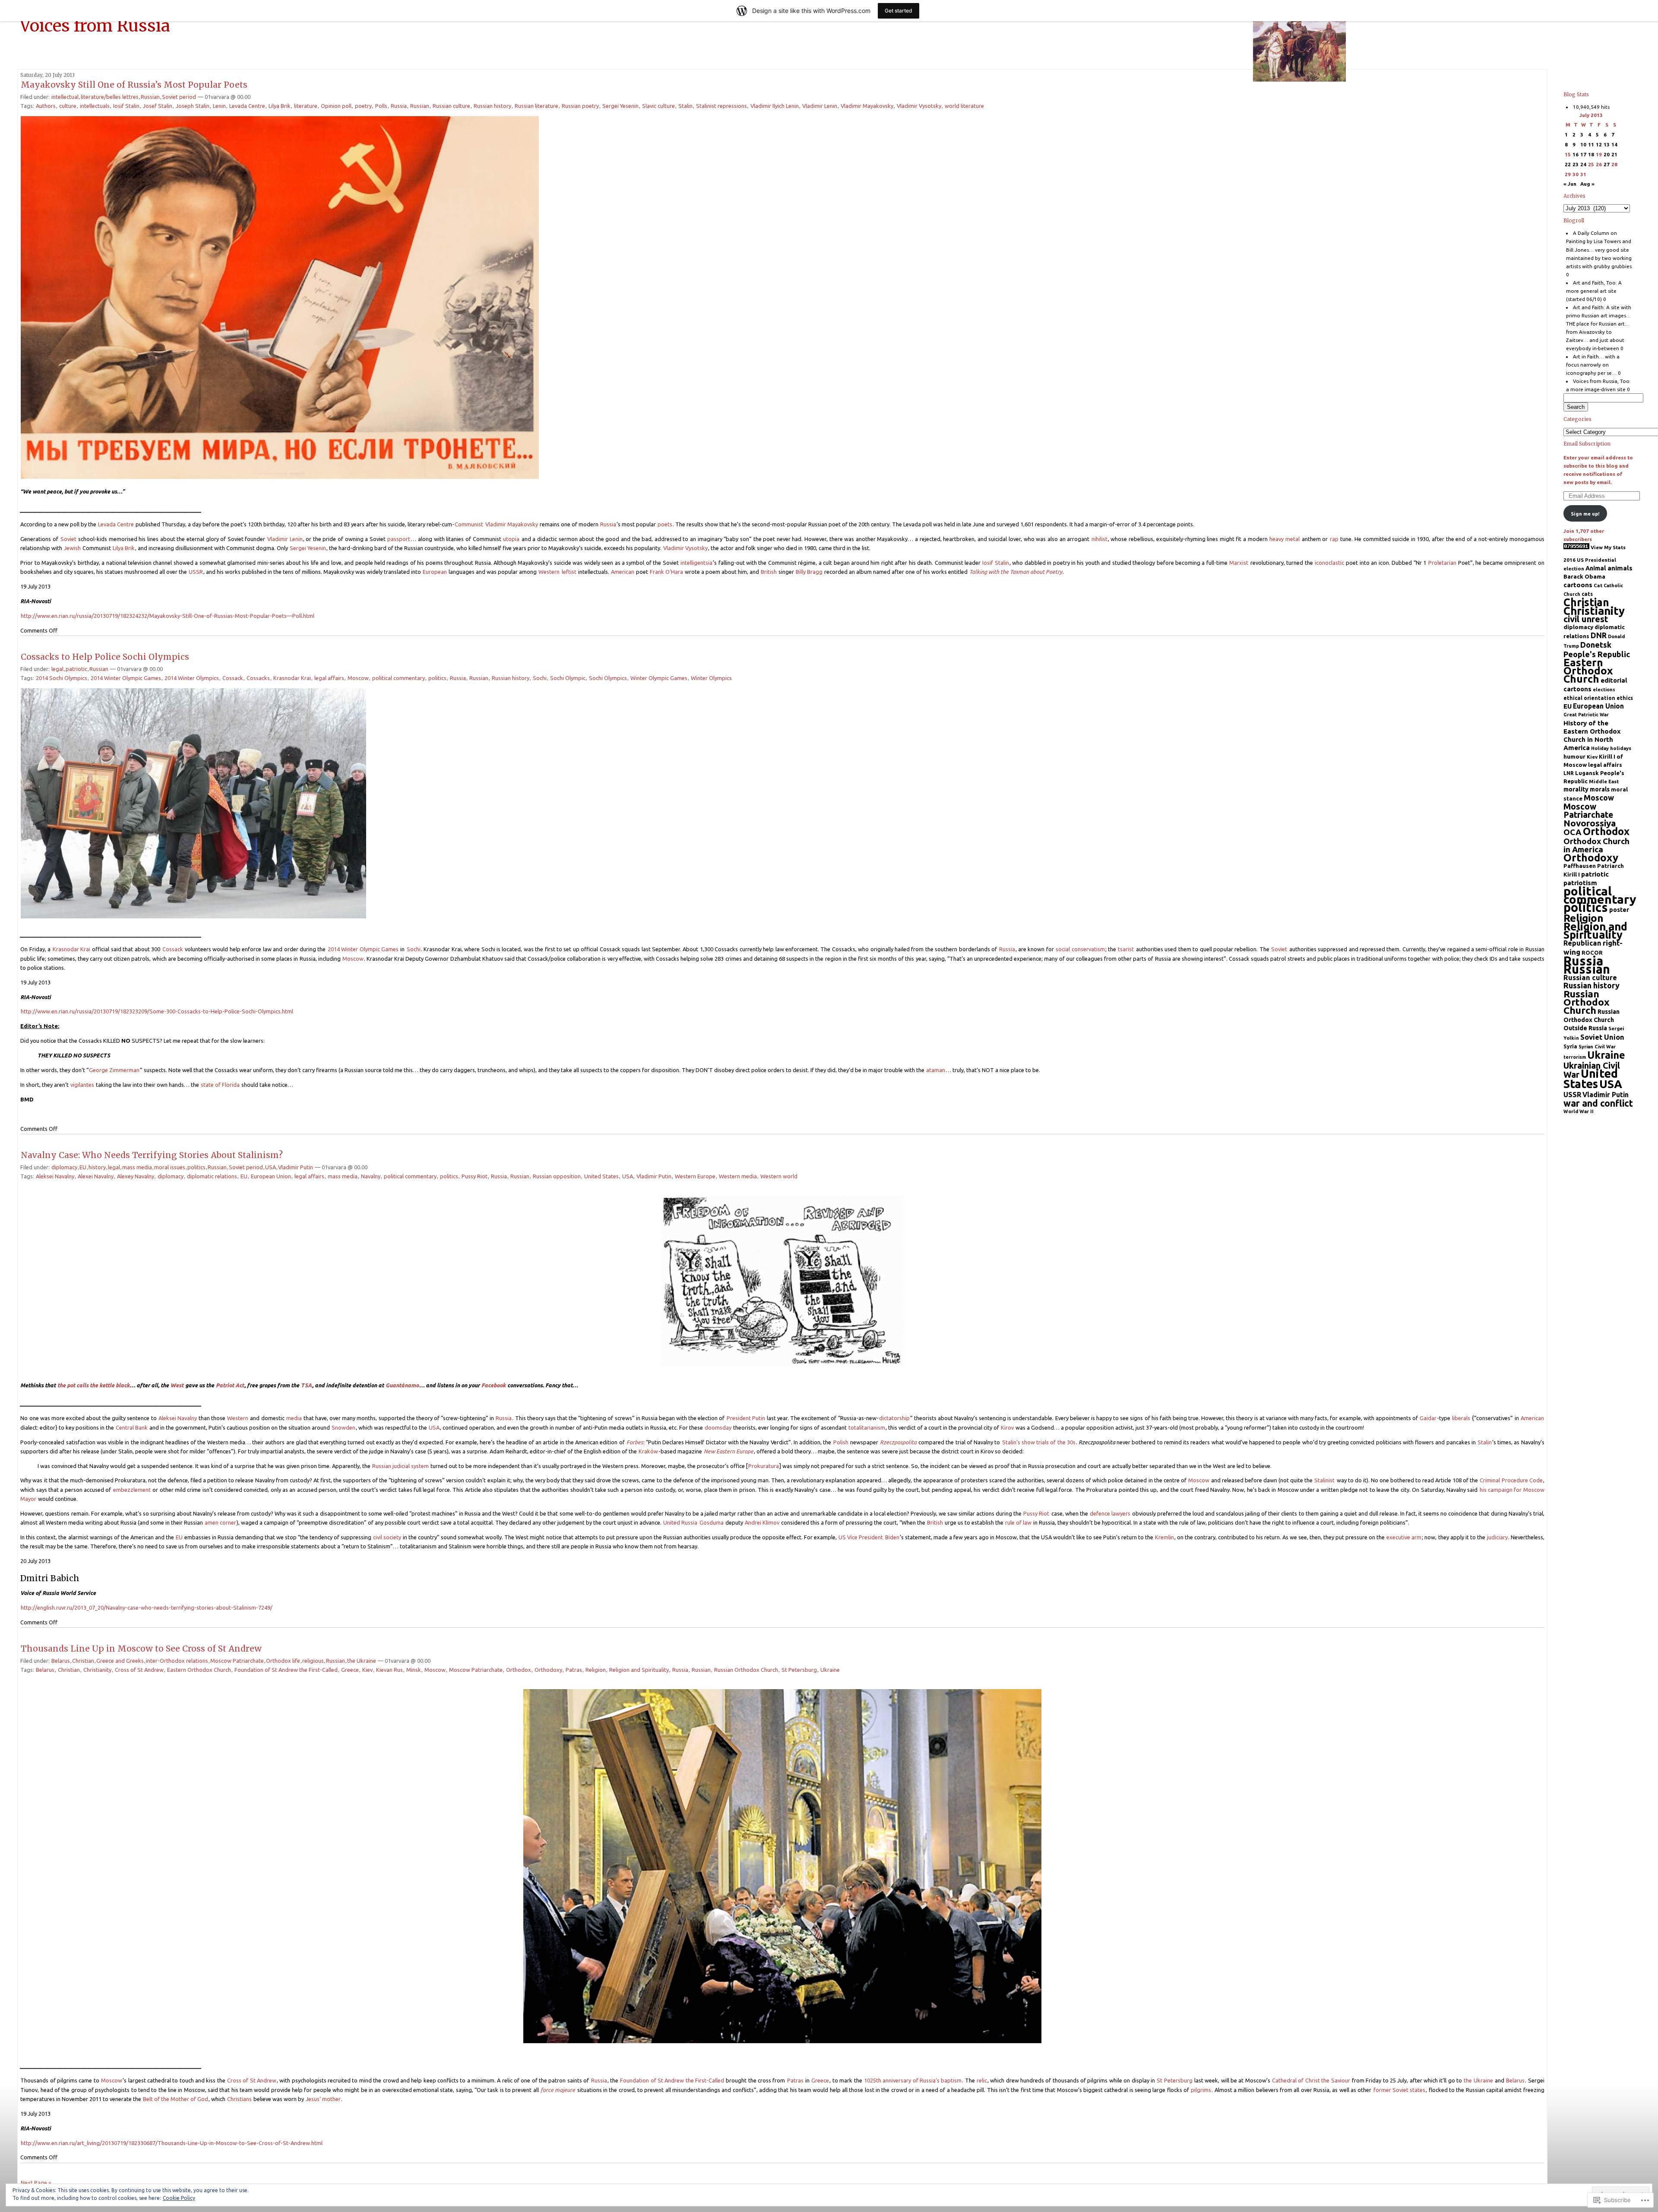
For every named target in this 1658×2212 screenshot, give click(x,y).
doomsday (718, 1427)
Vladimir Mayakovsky (867, 106)
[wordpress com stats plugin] (1576, 547)
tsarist (1126, 949)
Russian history (492, 106)
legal (57, 669)
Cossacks (258, 678)
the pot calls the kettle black (93, 1385)
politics (437, 678)
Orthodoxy (548, 1670)
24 (1583, 164)
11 (1591, 144)
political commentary (399, 678)
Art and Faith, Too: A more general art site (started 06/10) (1594, 291)
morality (1576, 789)
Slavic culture (658, 106)
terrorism (1575, 1057)
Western (549, 572)
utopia (511, 539)
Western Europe (695, 1176)
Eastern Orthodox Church (199, 1670)
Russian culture (451, 106)
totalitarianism (867, 1427)
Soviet (68, 539)
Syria (1570, 1046)
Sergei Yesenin (620, 106)
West (177, 1385)
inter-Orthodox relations (177, 1661)
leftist (570, 572)
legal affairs (329, 678)
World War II (1579, 1111)
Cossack (233, 678)
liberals (1462, 1418)
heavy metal (1285, 539)
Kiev (367, 1670)
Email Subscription (1587, 444)
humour (1574, 756)
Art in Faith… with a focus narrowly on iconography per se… (1593, 365)
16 (1576, 154)
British (769, 572)
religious (313, 1661)
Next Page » (36, 2183)
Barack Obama (1584, 576)
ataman (936, 1070)
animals (1620, 568)
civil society (387, 1537)
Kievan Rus (389, 1670)
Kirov (1007, 1427)
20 (1607, 154)
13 (1607, 144)
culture (68, 106)
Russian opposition (557, 1176)
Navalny (371, 1176)
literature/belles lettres (110, 97)
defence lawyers (1110, 1513)
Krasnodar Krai (292, 678)
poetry (363, 106)
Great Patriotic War (1586, 715)
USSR (196, 572)
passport (399, 539)
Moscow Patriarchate (237, 1661)
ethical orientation (1589, 698)
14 (1614, 144)
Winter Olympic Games (659, 678)
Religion (596, 1670)
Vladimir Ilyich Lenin (775, 106)
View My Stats (1608, 547)
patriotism (1580, 883)
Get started (899, 11)
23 (1576, 164)
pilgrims (1201, 2090)
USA (271, 1167)
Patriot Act (230, 1385)
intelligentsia (696, 563)
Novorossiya (1590, 823)
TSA (306, 1385)
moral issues (170, 1167)
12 (1599, 144)
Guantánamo (402, 1385)
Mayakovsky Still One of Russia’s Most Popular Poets (134, 85)
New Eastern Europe (729, 1451)
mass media (137, 1167)
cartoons (1578, 585)
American (623, 572)
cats (1587, 594)
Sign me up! (1585, 514)
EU (83, 1167)
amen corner (220, 1522)
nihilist (1100, 539)
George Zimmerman (114, 1070)
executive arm (1404, 1537)
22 (1568, 164)
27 (1607, 164)
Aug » (1587, 184)
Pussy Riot (475, 1176)
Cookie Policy (179, 2198)
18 (1591, 154)
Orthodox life (283, 1661)
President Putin (746, 1418)
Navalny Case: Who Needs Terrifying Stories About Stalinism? (152, 1155)
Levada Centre (247, 106)
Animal (1596, 568)
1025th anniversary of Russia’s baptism (913, 2080)
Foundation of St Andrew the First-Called (286, 1670)
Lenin (219, 106)
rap (1334, 539)
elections (1604, 690)
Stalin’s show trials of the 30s (1039, 1442)
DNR (1599, 635)
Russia (399, 106)
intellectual (65, 97)
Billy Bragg (809, 572)
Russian (150, 97)
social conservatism (1080, 949)
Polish (841, 1442)
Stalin (685, 106)
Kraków (648, 1451)
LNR (1569, 773)
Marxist (1239, 563)
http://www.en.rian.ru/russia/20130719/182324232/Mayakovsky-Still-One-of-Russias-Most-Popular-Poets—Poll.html (168, 616)
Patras (574, 1670)
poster (1619, 910)
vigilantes (82, 1085)
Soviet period (179, 97)
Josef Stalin (158, 106)
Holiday (1600, 748)
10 (1583, 144)
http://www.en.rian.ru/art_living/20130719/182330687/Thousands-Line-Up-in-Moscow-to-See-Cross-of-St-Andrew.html (172, 2143)
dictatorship (894, 1418)
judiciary (1497, 1537)
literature (306, 106)
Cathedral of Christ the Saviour (1311, 2080)
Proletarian (1442, 563)
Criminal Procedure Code (1511, 1480)
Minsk (414, 1670)
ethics (1625, 698)
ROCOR (1592, 953)
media (294, 1418)
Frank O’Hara (666, 572)
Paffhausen (1580, 866)
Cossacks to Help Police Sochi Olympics (105, 657)
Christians (239, 2099)
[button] (280, 297)
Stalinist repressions (721, 106)
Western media (738, 1176)
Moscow (358, 678)
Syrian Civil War (1597, 1047)
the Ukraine (362, 1661)
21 (1614, 154)
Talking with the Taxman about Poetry (1016, 572)
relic (982, 2080)
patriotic (76, 669)
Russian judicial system (400, 1466)
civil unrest (1586, 619)
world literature (964, 106)
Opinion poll (336, 106)
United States (601, 1176)
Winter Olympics (711, 678)
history (97, 1167)
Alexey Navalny (136, 1176)
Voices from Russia (95, 25)
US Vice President (861, 1537)
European (435, 572)
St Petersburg (799, 1670)
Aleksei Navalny (55, 1176)
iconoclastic (1329, 563)
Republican (1582, 943)
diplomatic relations (212, 1176)
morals (1600, 789)
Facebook (494, 1385)
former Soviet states (1400, 2090)
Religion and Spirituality (639, 1670)
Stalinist (1324, 1480)
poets (665, 524)
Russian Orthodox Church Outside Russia (1592, 1020)
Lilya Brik (280, 106)
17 (1583, 154)
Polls (381, 106)
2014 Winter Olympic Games (126, 678)
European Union (271, 1176)
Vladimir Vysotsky (919, 106)
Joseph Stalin (193, 106)
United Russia (680, 1522)
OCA (1573, 832)
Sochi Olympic (568, 678)
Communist (469, 524)
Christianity (97, 1670)
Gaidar (1428, 1418)
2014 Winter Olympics (192, 678)
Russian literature (536, 106)
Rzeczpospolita (898, 1442)
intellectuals (95, 106)
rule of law (1018, 1522)
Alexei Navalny (96, 1176)
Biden (892, 1537)
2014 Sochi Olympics (62, 678)
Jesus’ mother (323, 2099)
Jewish (72, 548)
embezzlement (132, 1490)
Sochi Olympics (608, 678)
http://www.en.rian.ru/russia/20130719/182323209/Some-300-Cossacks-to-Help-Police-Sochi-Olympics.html (157, 1011)
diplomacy (64, 1167)
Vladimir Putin (296, 1167)
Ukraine (830, 1670)
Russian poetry (580, 106)
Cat (1598, 585)
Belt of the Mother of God (176, 2099)
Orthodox (519, 1670)
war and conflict (1598, 1103)
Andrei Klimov (762, 1522)
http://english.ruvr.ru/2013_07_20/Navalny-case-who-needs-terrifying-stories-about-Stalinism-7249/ (147, 1608)
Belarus (61, 1661)
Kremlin (1164, 1537)
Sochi (540, 678)
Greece (350, 1670)
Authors (46, 106)
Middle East (1604, 781)
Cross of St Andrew (139, 1670)
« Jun (1570, 184)
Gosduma (712, 1522)
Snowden (343, 1427)
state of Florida (220, 1085)
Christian (83, 1661)
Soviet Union (1602, 1037)
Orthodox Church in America (1596, 845)
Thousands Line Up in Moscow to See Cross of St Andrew (141, 1649)
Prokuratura (764, 1466)
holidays (1621, 748)
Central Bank (132, 1427)
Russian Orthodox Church (746, 1670)
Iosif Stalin (126, 106)
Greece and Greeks (120, 1661)
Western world (779, 1176)
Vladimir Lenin (820, 106)
